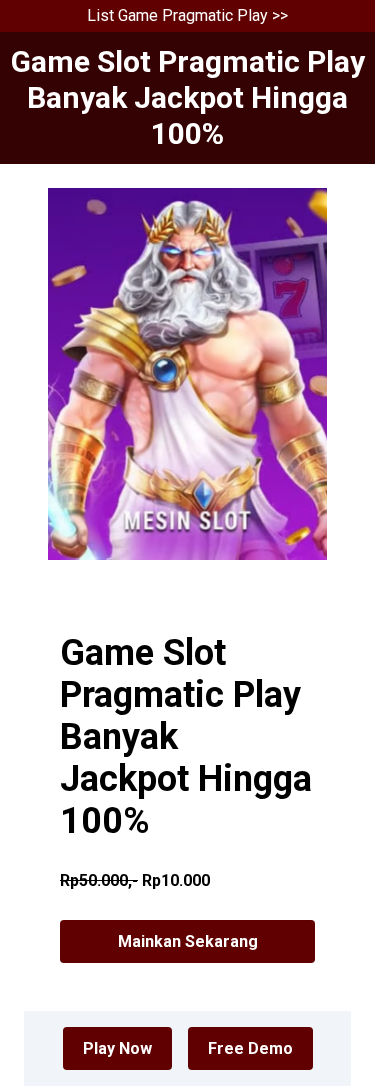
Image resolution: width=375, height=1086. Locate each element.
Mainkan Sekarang (188, 941)
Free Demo (250, 1048)
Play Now (117, 1048)
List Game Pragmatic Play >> (187, 15)
